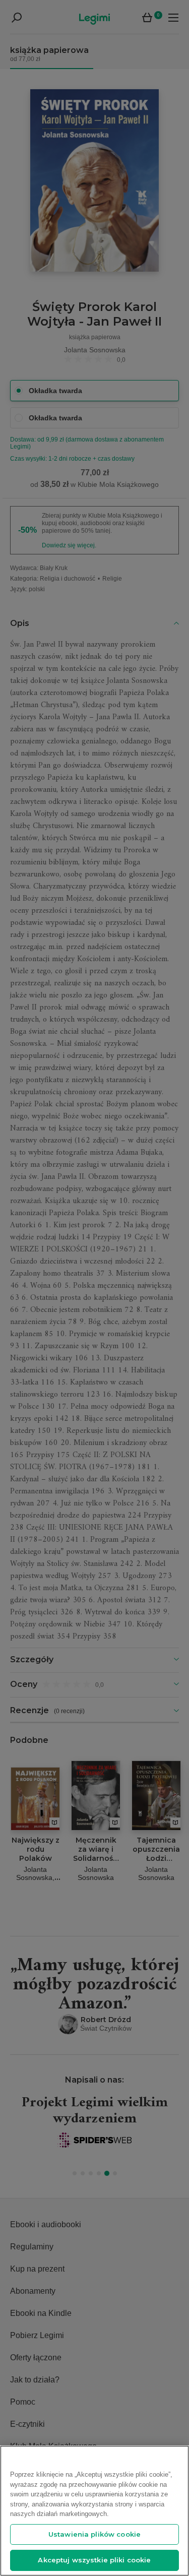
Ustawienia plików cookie (94, 2534)
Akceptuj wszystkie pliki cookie (94, 2560)
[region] (94, 2511)
